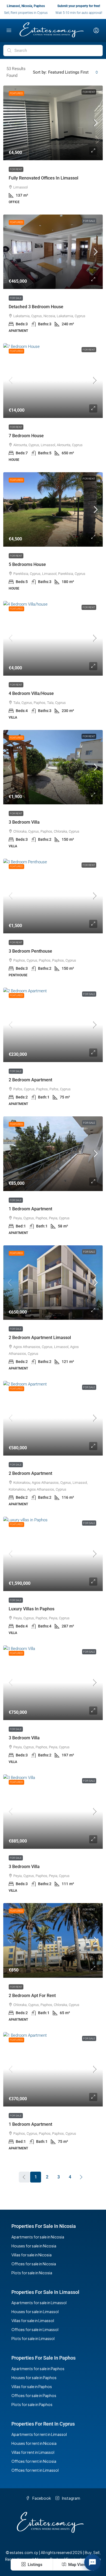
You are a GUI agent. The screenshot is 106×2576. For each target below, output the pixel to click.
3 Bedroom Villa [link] (24, 822)
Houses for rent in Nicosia (34, 2443)
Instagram (71, 2498)
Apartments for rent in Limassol (39, 2434)
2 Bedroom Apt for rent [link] (32, 1996)
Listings (35, 2565)
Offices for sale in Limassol (35, 2329)
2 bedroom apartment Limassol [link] (40, 1338)
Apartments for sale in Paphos (38, 2369)
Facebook (41, 2498)
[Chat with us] (92, 2562)
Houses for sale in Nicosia (34, 2246)
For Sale (89, 221)
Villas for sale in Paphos (32, 2386)
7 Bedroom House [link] (26, 436)
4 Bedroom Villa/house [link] (31, 693)
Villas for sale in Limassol (33, 2320)
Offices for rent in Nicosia (34, 2461)
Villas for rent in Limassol (33, 2452)
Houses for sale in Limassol (35, 2312)
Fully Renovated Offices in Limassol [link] (43, 178)
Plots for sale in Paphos (32, 2404)
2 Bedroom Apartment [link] (30, 1080)
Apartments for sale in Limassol (39, 2303)
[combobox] (73, 72)
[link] (53, 123)
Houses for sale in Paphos (34, 2377)
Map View (77, 2565)
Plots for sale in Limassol (33, 2338)
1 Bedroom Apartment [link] (30, 1209)
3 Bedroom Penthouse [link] (30, 951)
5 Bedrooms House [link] (27, 564)
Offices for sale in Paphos (34, 2395)
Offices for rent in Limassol (35, 2470)
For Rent (89, 92)
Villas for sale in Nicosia (32, 2255)
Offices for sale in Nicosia (34, 2264)
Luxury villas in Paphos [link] (32, 1609)
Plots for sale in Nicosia (32, 2273)
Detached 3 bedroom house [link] (36, 307)
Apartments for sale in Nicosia (38, 2237)
